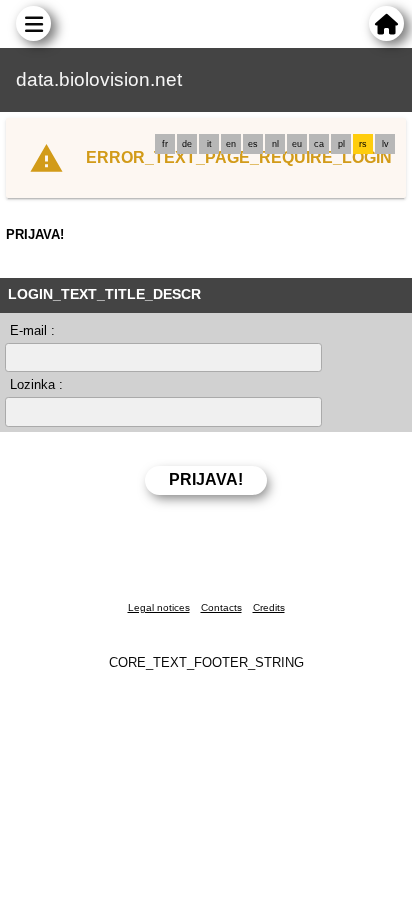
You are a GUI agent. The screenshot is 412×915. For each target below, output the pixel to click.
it (209, 144)
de (187, 144)
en (231, 144)
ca (319, 144)
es (253, 144)
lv (385, 144)
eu (297, 144)
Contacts (221, 607)
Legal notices (159, 607)
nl (275, 144)
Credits (269, 607)
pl (341, 144)
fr (165, 144)
